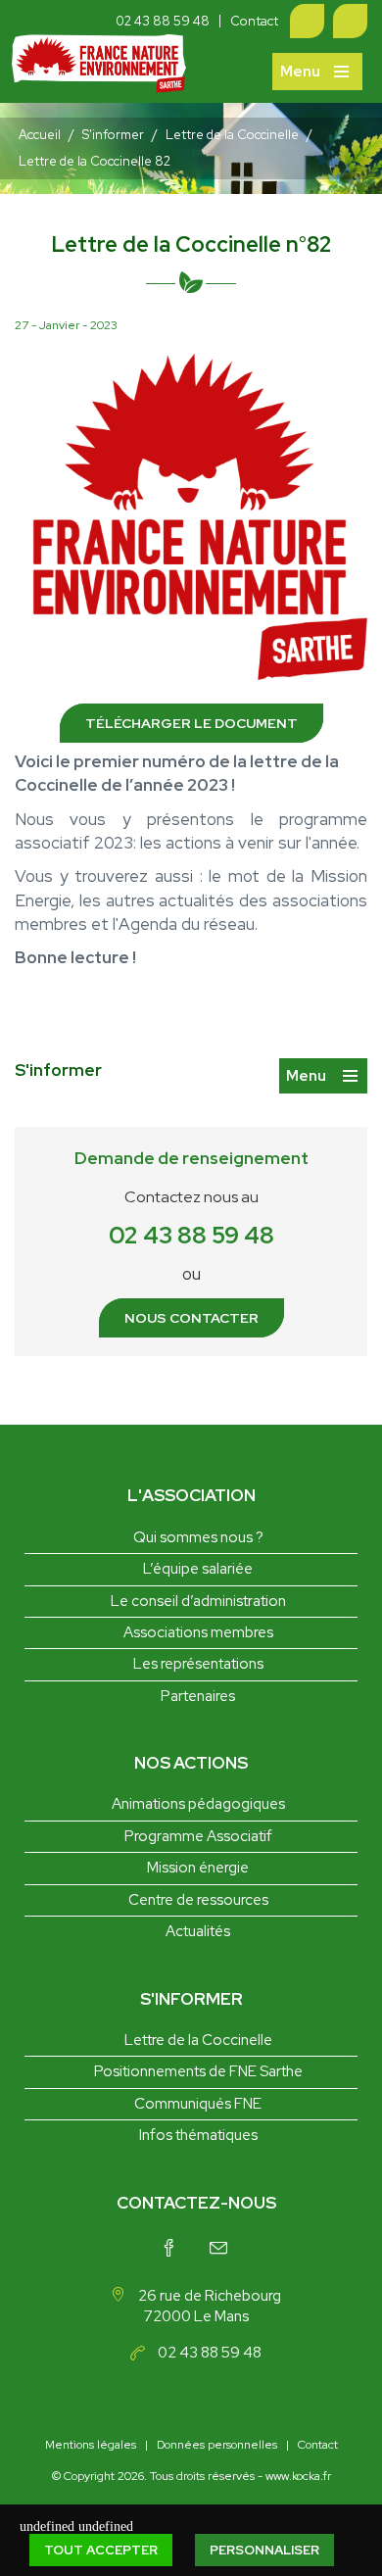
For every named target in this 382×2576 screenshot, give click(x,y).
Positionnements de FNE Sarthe (198, 2071)
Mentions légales (91, 2445)
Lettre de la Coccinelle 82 (95, 161)
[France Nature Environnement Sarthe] (99, 70)
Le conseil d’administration (198, 1601)
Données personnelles (217, 2445)
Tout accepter (101, 2550)
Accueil (40, 135)
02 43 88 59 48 (163, 21)
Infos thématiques (198, 2135)
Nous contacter (191, 1318)
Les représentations (198, 1664)
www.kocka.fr (298, 2476)
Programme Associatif (198, 1836)
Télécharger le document (191, 723)
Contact (254, 21)
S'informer (113, 135)
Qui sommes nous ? (198, 1537)
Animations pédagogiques (198, 1804)
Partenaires (198, 1696)
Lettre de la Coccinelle (232, 135)
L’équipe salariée (198, 1569)
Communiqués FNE (198, 2104)
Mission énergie (198, 1868)
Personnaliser (264, 2550)
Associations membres (198, 1632)
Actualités (198, 1931)
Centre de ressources (198, 1900)
